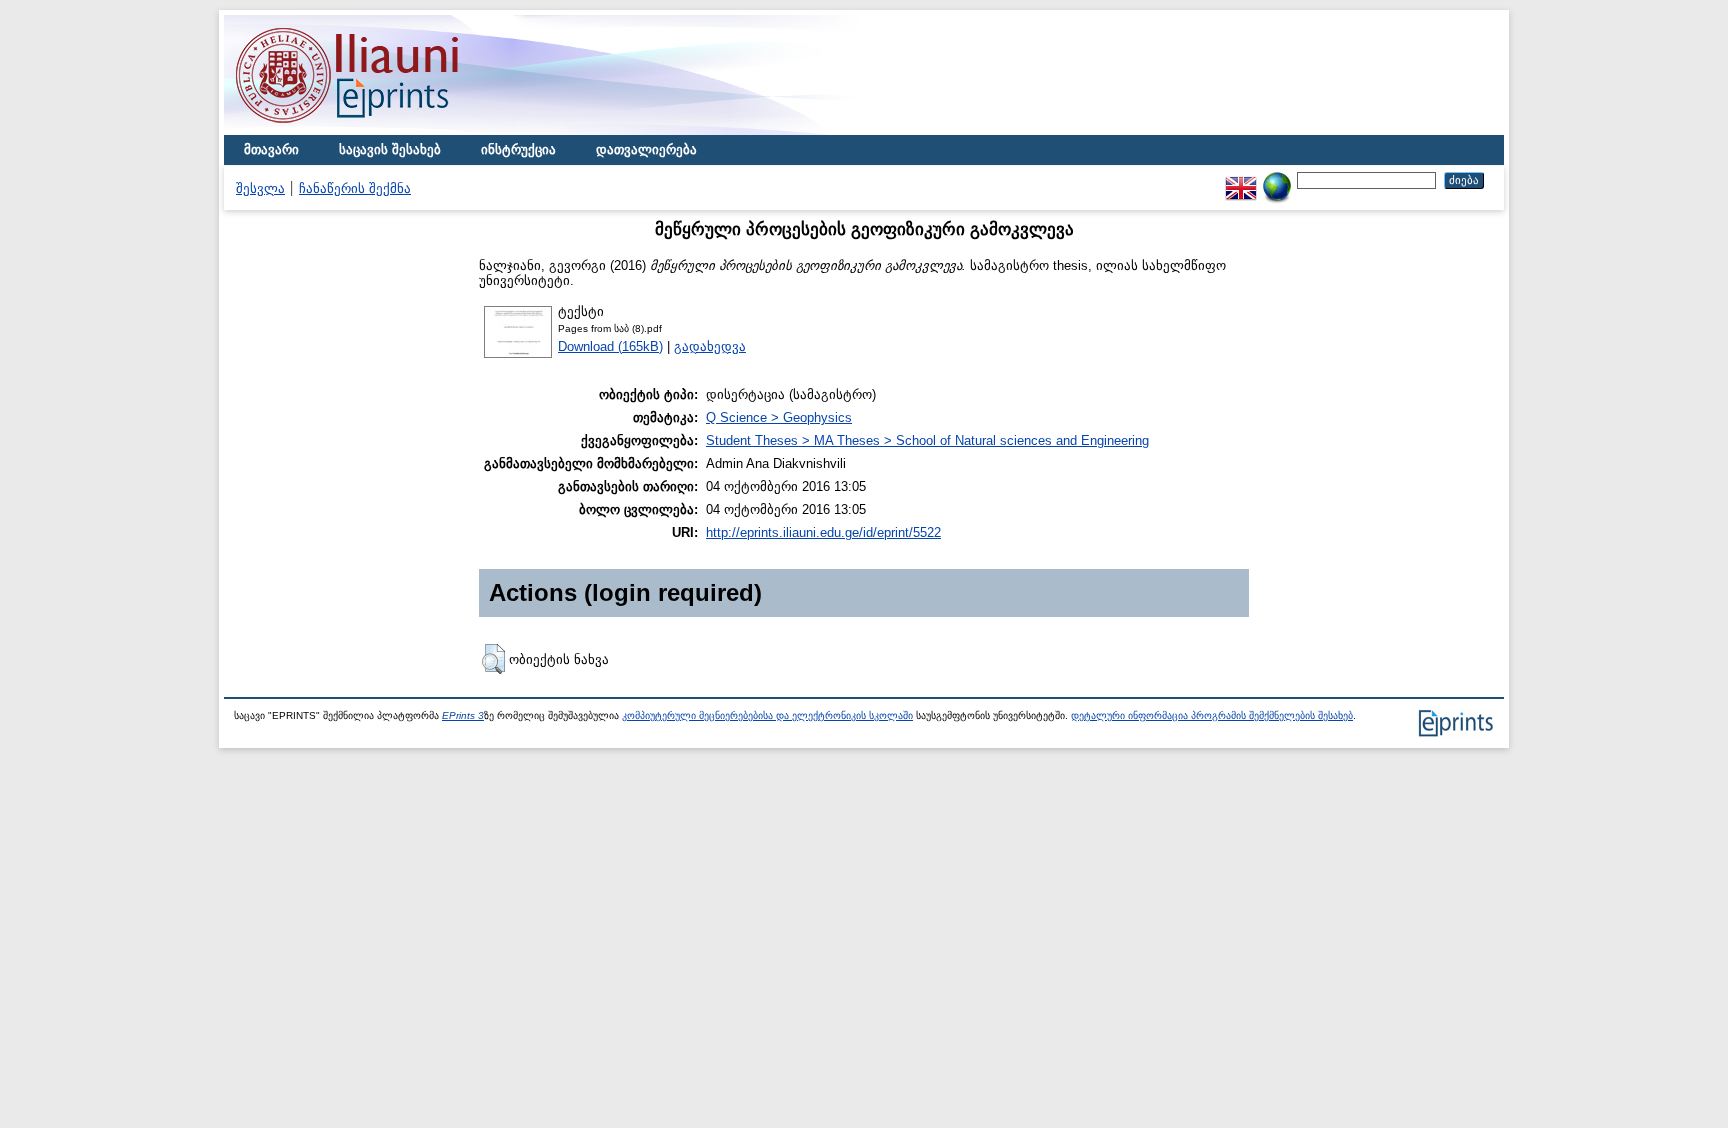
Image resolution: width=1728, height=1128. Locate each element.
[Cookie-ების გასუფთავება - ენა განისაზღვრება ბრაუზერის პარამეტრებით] (1277, 179)
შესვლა (260, 188)
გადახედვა (710, 346)
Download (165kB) (610, 346)
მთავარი (271, 149)
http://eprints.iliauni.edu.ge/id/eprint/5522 (823, 532)
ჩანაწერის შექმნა (355, 188)
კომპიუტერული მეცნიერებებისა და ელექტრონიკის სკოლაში (767, 715)
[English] (1241, 179)
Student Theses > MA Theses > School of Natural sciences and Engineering (927, 440)
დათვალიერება (646, 149)
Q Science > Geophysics (779, 417)
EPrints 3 (463, 715)
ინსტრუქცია (518, 149)
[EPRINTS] (394, 130)
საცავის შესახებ (390, 149)
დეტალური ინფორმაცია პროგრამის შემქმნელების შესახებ (1212, 715)
